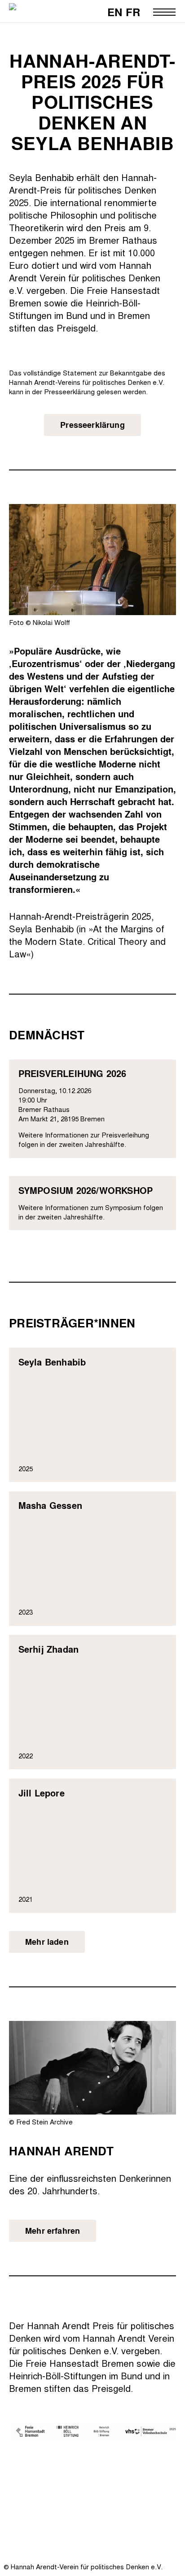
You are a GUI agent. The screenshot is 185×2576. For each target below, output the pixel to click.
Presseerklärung (92, 425)
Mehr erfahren (53, 2231)
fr (133, 12)
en (115, 12)
